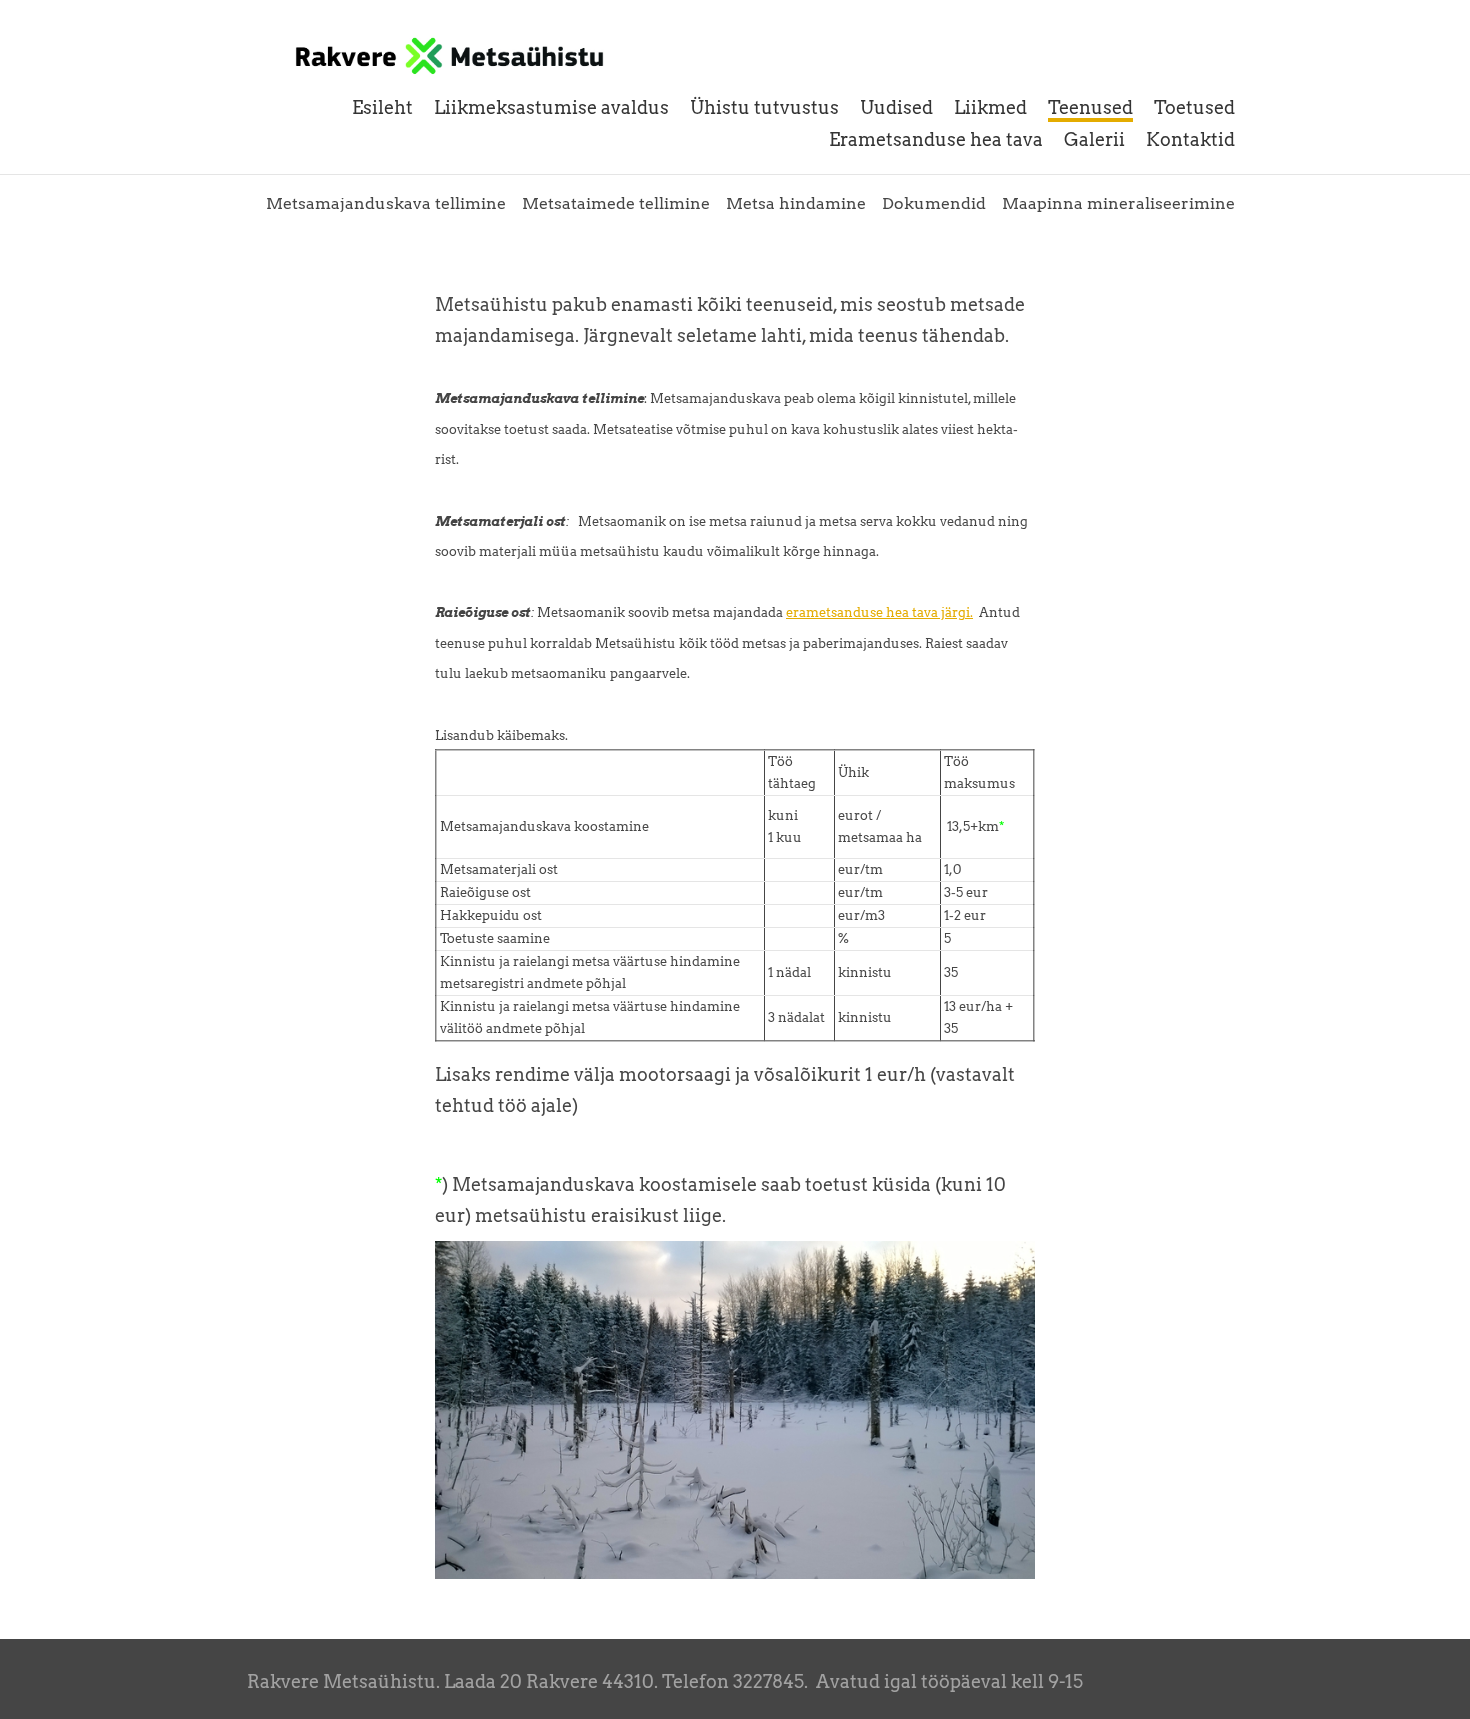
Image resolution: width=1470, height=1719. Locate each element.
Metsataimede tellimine (616, 203)
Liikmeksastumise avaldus (551, 107)
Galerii (1094, 139)
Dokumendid (934, 203)
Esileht (382, 107)
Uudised (896, 107)
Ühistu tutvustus (764, 107)
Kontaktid (1190, 139)
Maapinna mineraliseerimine (1118, 203)
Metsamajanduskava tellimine (386, 203)
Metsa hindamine (796, 203)
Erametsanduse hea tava (936, 139)
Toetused (1194, 107)
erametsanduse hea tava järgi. (879, 612)
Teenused (1090, 107)
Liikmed (990, 107)
